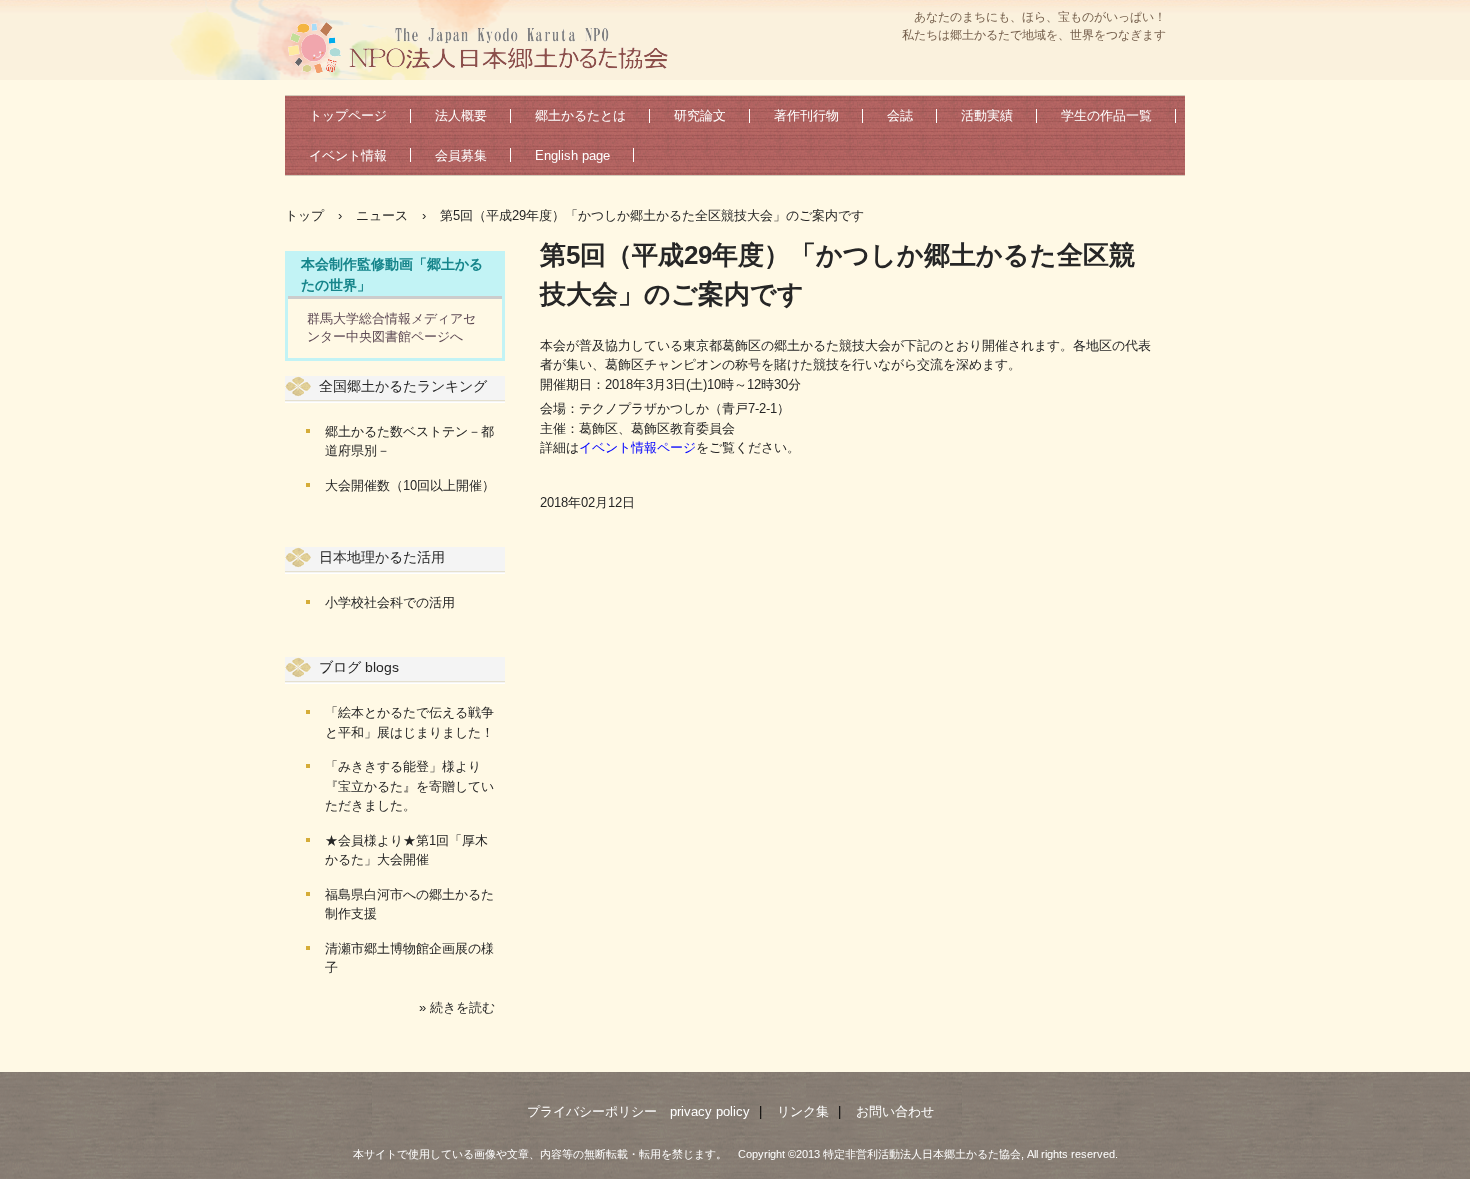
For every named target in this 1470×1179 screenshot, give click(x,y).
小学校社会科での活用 (390, 602)
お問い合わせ (895, 1111)
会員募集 (461, 155)
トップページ (348, 115)
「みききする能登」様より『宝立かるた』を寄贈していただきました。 (409, 786)
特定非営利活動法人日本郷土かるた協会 (485, 46)
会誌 (900, 115)
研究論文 (700, 115)
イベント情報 (348, 155)
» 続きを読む (457, 1007)
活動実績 (987, 115)
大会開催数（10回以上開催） (410, 485)
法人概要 (461, 115)
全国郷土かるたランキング (403, 386)
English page (572, 155)
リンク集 (803, 1111)
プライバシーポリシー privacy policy (638, 1111)
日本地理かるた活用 (382, 557)
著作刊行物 (806, 115)
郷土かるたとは (580, 115)
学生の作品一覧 (1106, 115)
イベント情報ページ (637, 447)
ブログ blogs (359, 667)
